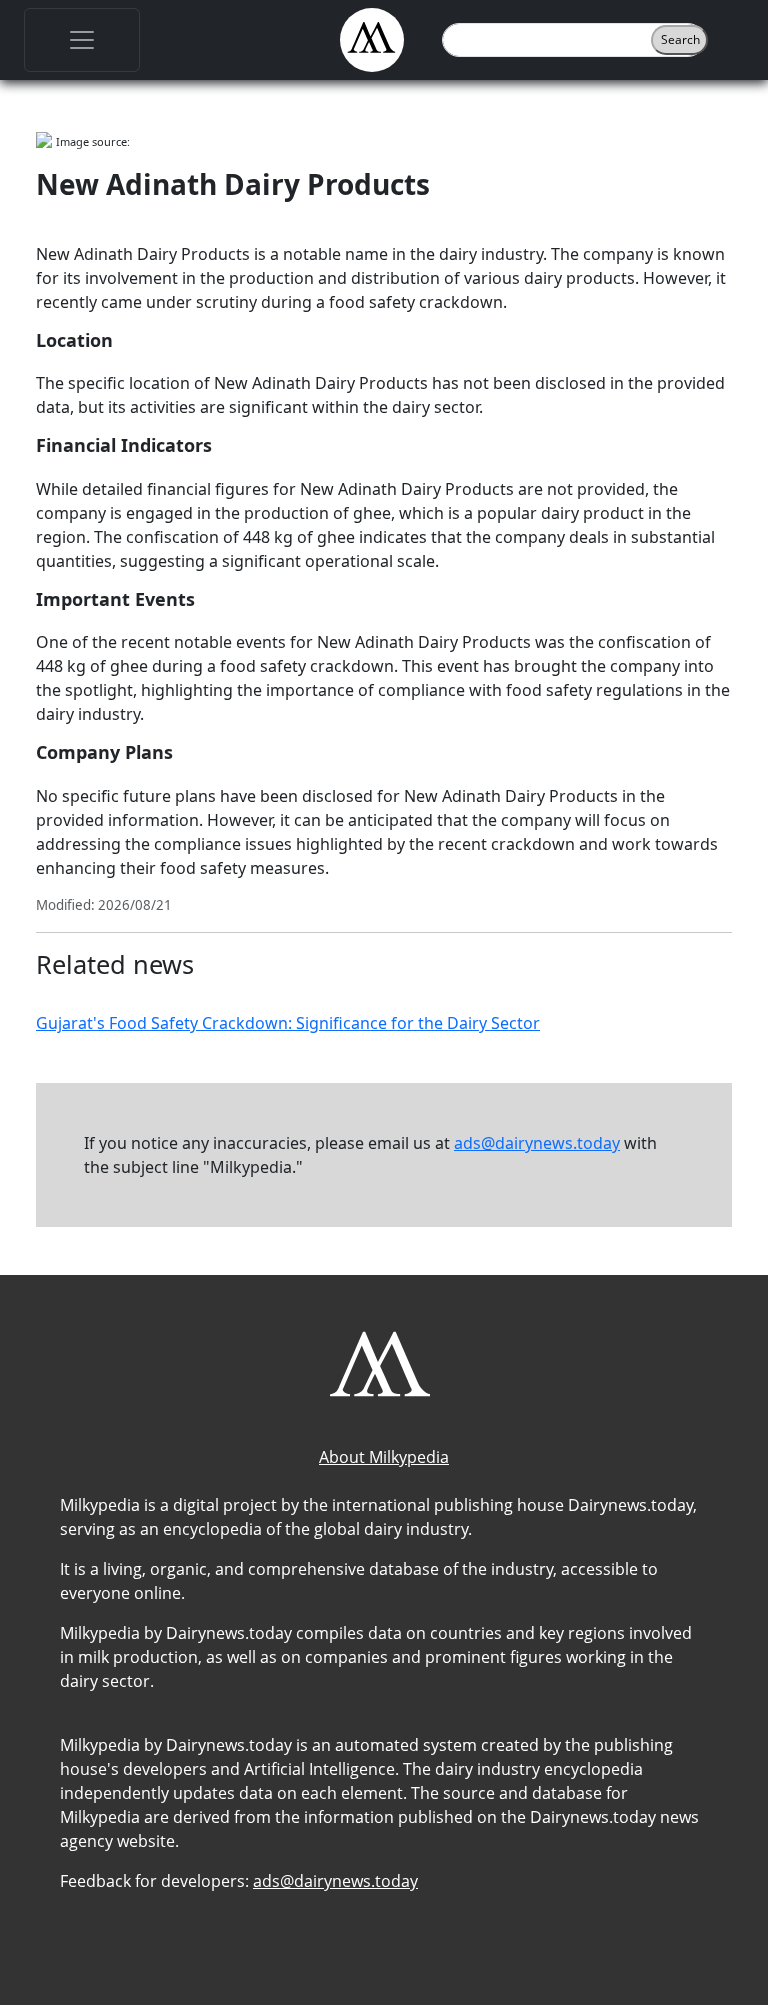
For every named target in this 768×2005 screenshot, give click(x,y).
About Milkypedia (384, 1457)
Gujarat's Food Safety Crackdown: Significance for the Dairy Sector (288, 1023)
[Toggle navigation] (82, 40)
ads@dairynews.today (537, 1143)
